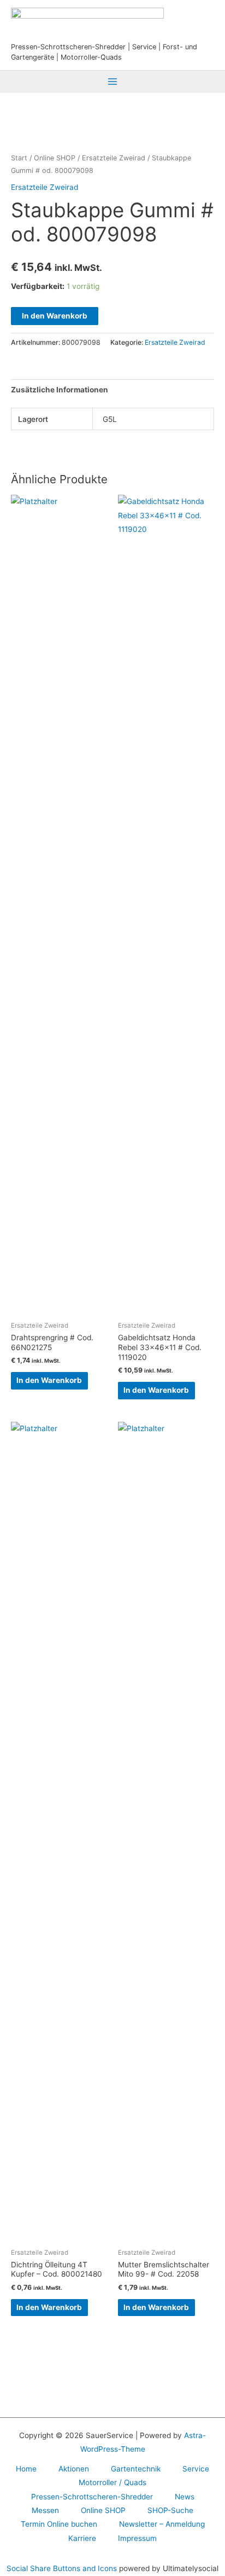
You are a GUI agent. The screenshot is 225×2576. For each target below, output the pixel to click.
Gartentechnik (136, 2469)
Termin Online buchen (59, 2524)
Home (26, 2469)
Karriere (82, 2538)
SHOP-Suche (170, 2510)
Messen (45, 2510)
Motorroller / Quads (112, 2482)
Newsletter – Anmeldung (162, 2524)
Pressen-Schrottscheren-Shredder (92, 2497)
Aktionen (74, 2469)
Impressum (137, 2538)
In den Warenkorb (55, 316)
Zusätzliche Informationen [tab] (60, 390)
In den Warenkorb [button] (49, 1380)
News (185, 2497)
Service (196, 2469)
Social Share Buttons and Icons (62, 2568)
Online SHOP (55, 158)
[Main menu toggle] (112, 81)
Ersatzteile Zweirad (114, 158)
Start (19, 158)
